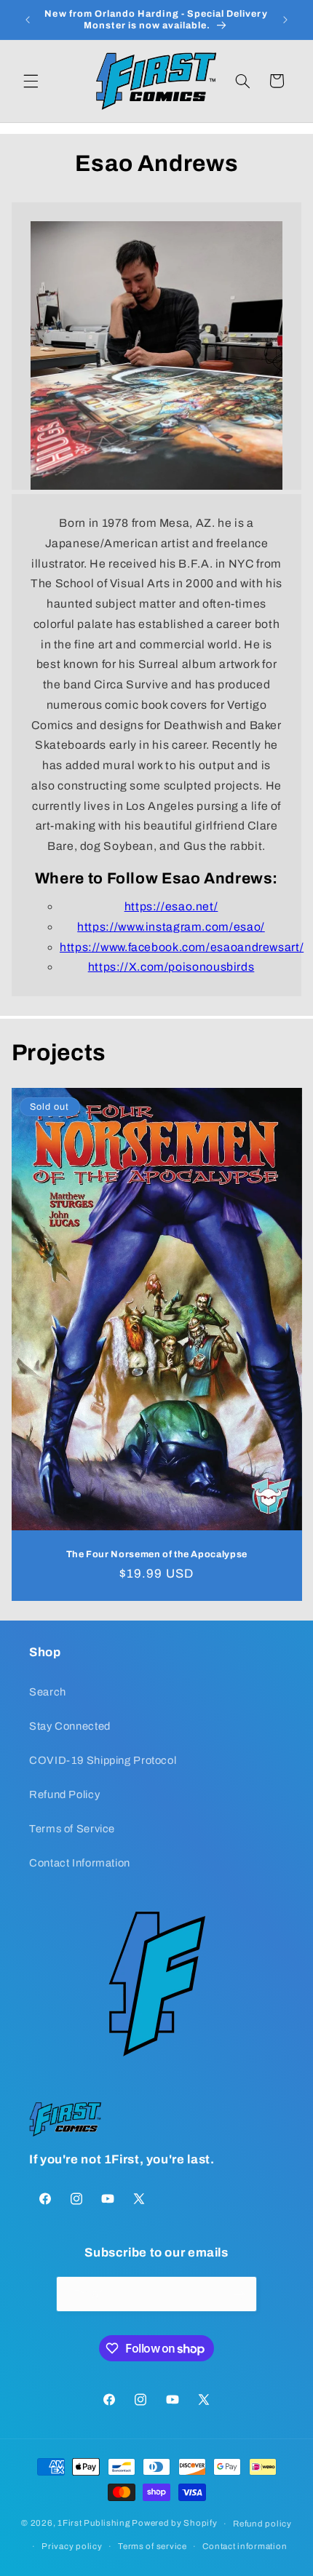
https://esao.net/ (171, 906)
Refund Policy (64, 1794)
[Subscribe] (239, 2294)
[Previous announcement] (28, 20)
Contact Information (80, 1863)
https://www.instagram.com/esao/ (171, 927)
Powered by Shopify (174, 2524)
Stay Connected (70, 1726)
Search (48, 1692)
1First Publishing (94, 2524)
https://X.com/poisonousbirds (171, 967)
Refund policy (262, 2524)
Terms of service (152, 2546)
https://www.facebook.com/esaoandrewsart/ (182, 947)
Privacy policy (72, 2546)
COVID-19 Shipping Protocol (103, 1760)
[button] (31, 81)
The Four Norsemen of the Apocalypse (156, 1554)
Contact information (245, 2546)
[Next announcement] (285, 20)
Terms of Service (72, 1829)
